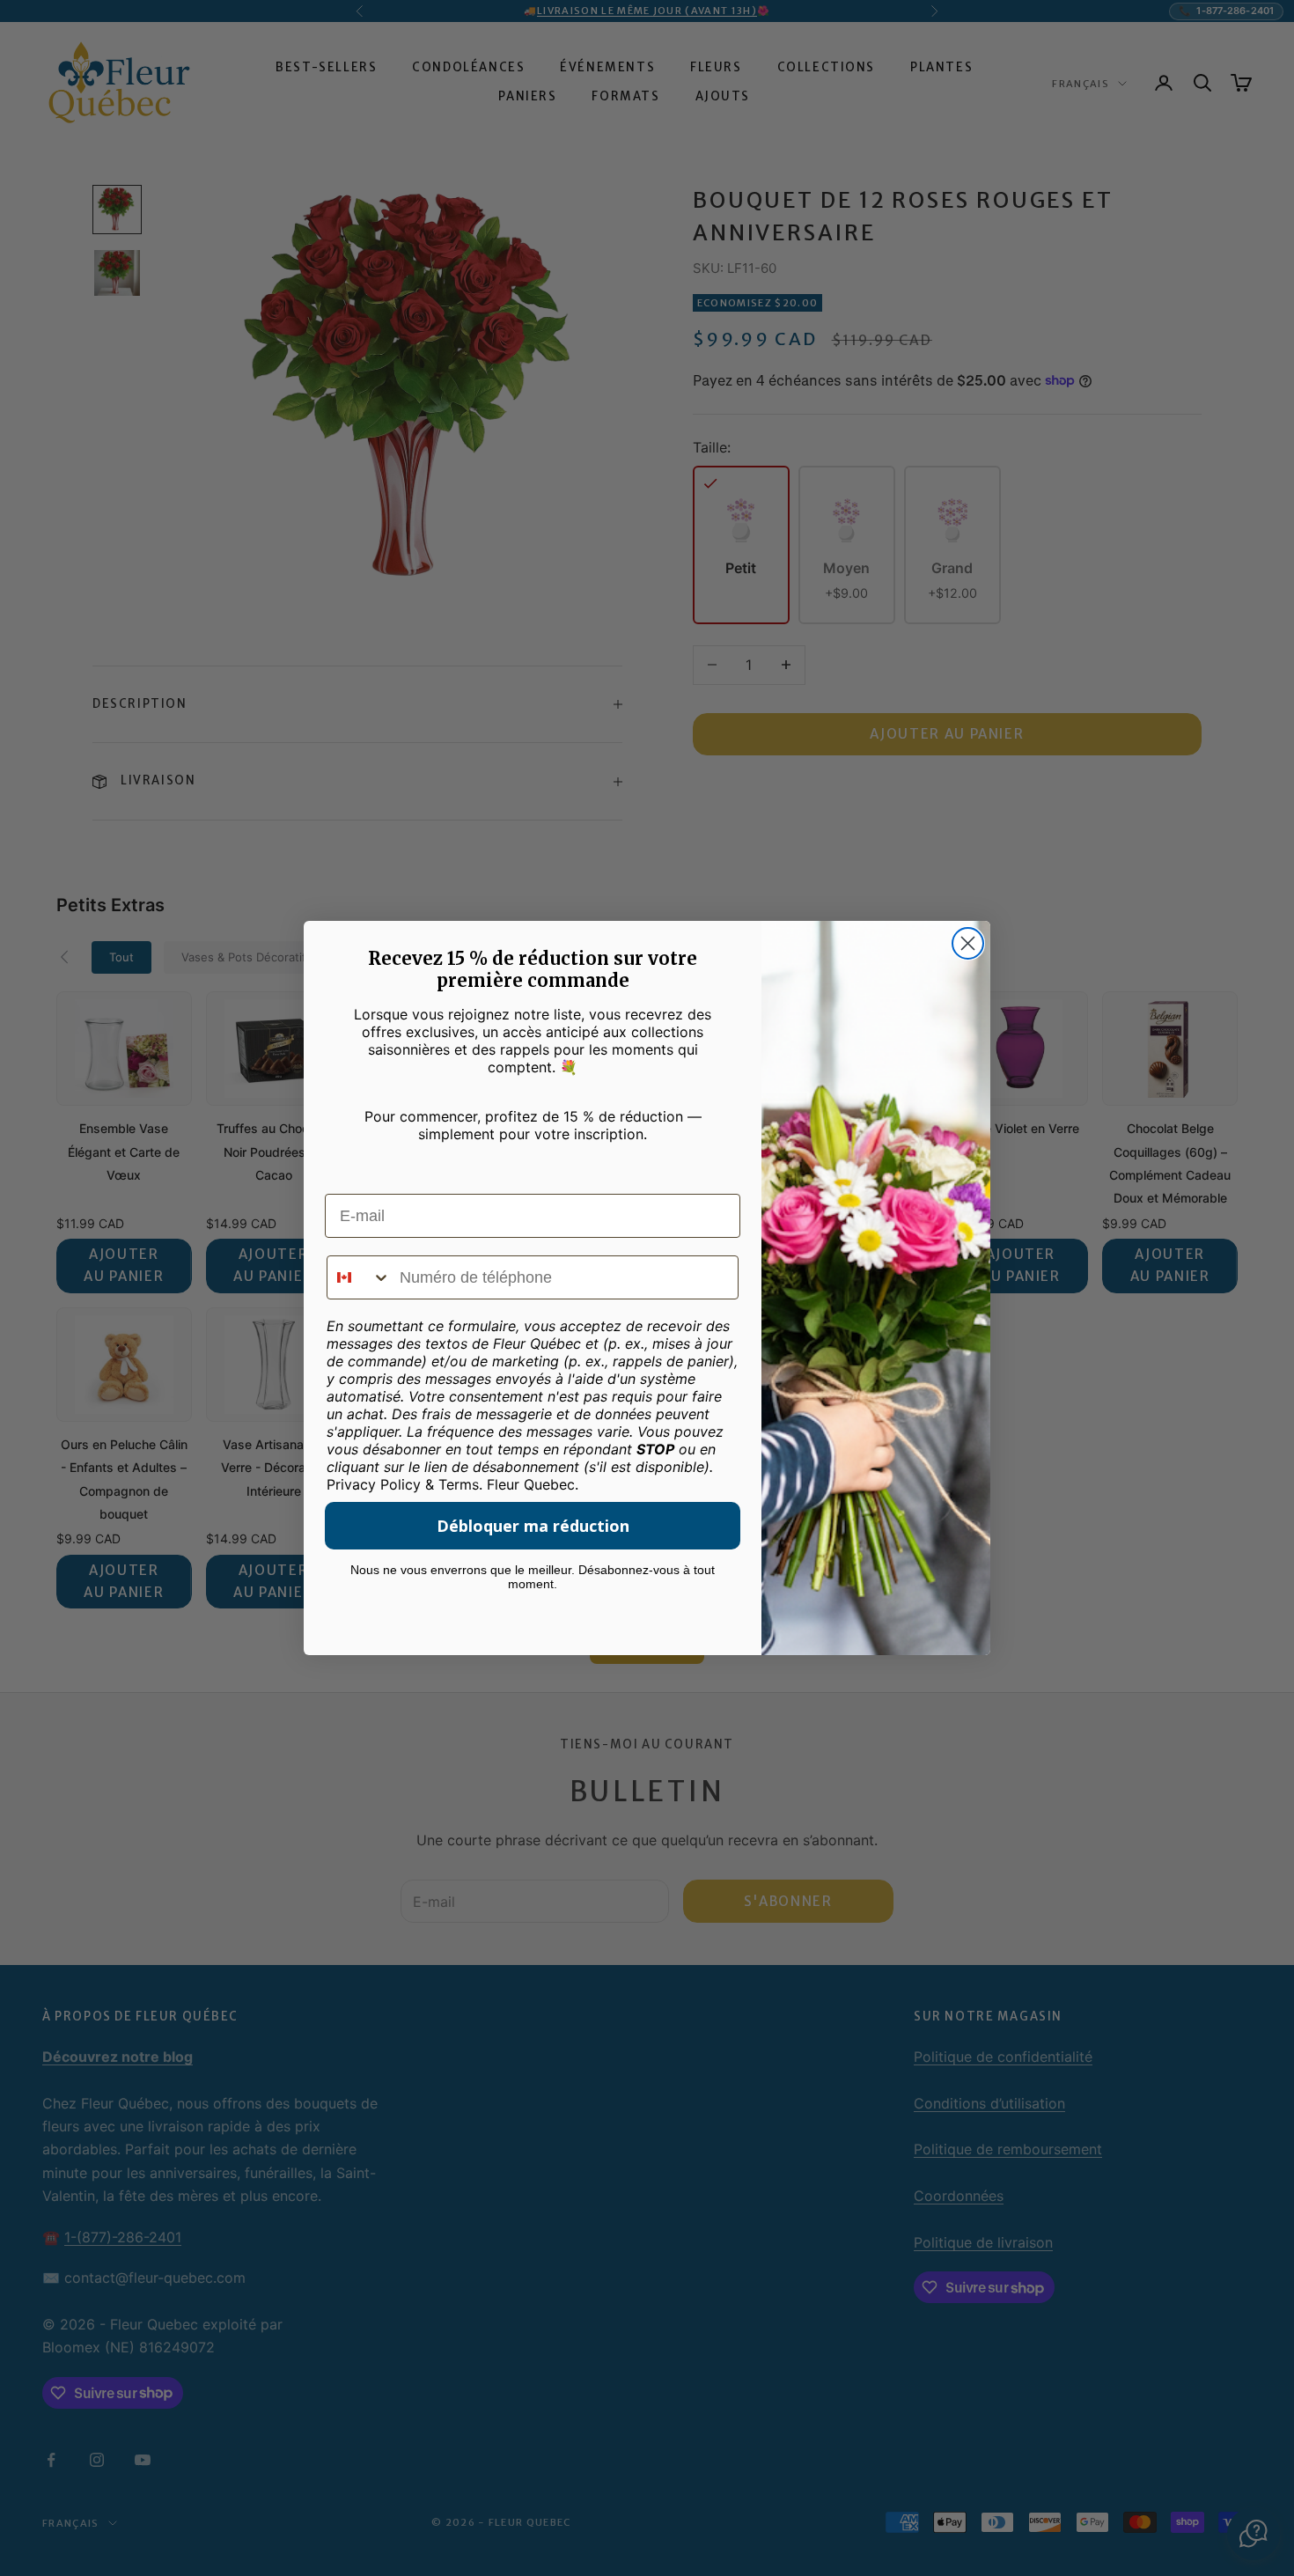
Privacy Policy (374, 1484)
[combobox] (359, 1277)
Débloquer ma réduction (533, 1526)
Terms (459, 1484)
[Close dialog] (968, 943)
